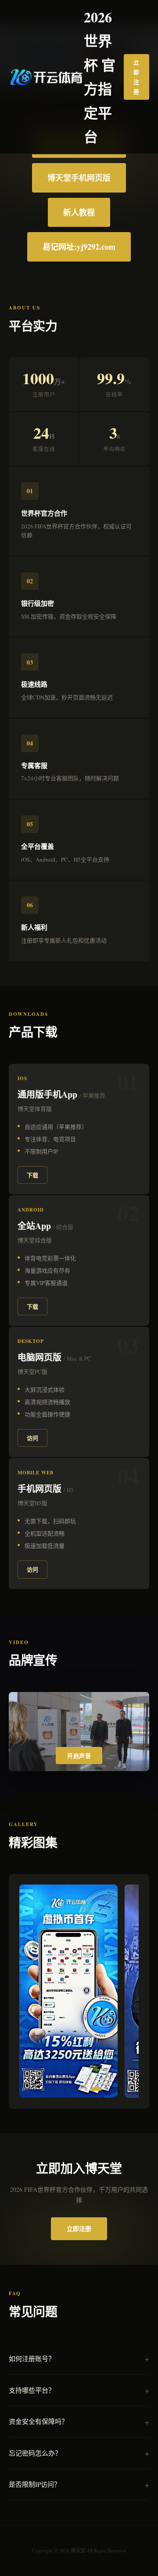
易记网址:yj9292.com (79, 247)
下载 (32, 1175)
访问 (32, 1438)
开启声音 (79, 1756)
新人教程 (79, 212)
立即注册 (136, 77)
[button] (30, 2089)
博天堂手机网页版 (79, 178)
